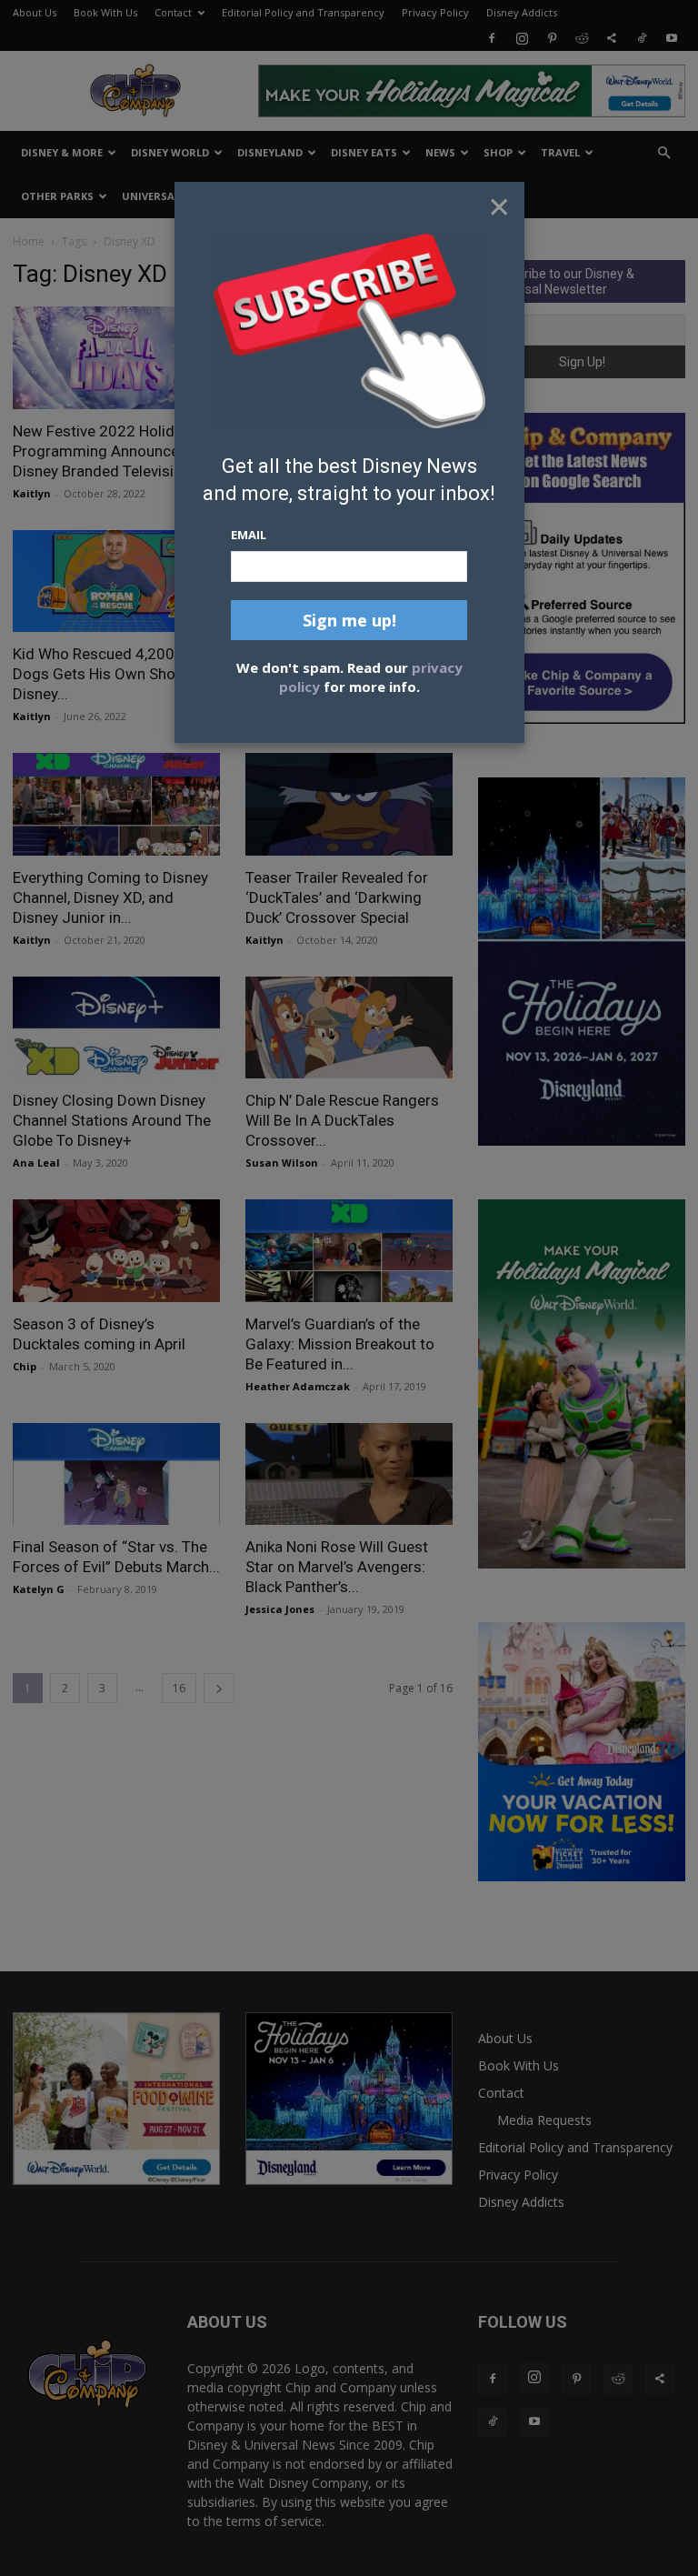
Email (249, 535)
